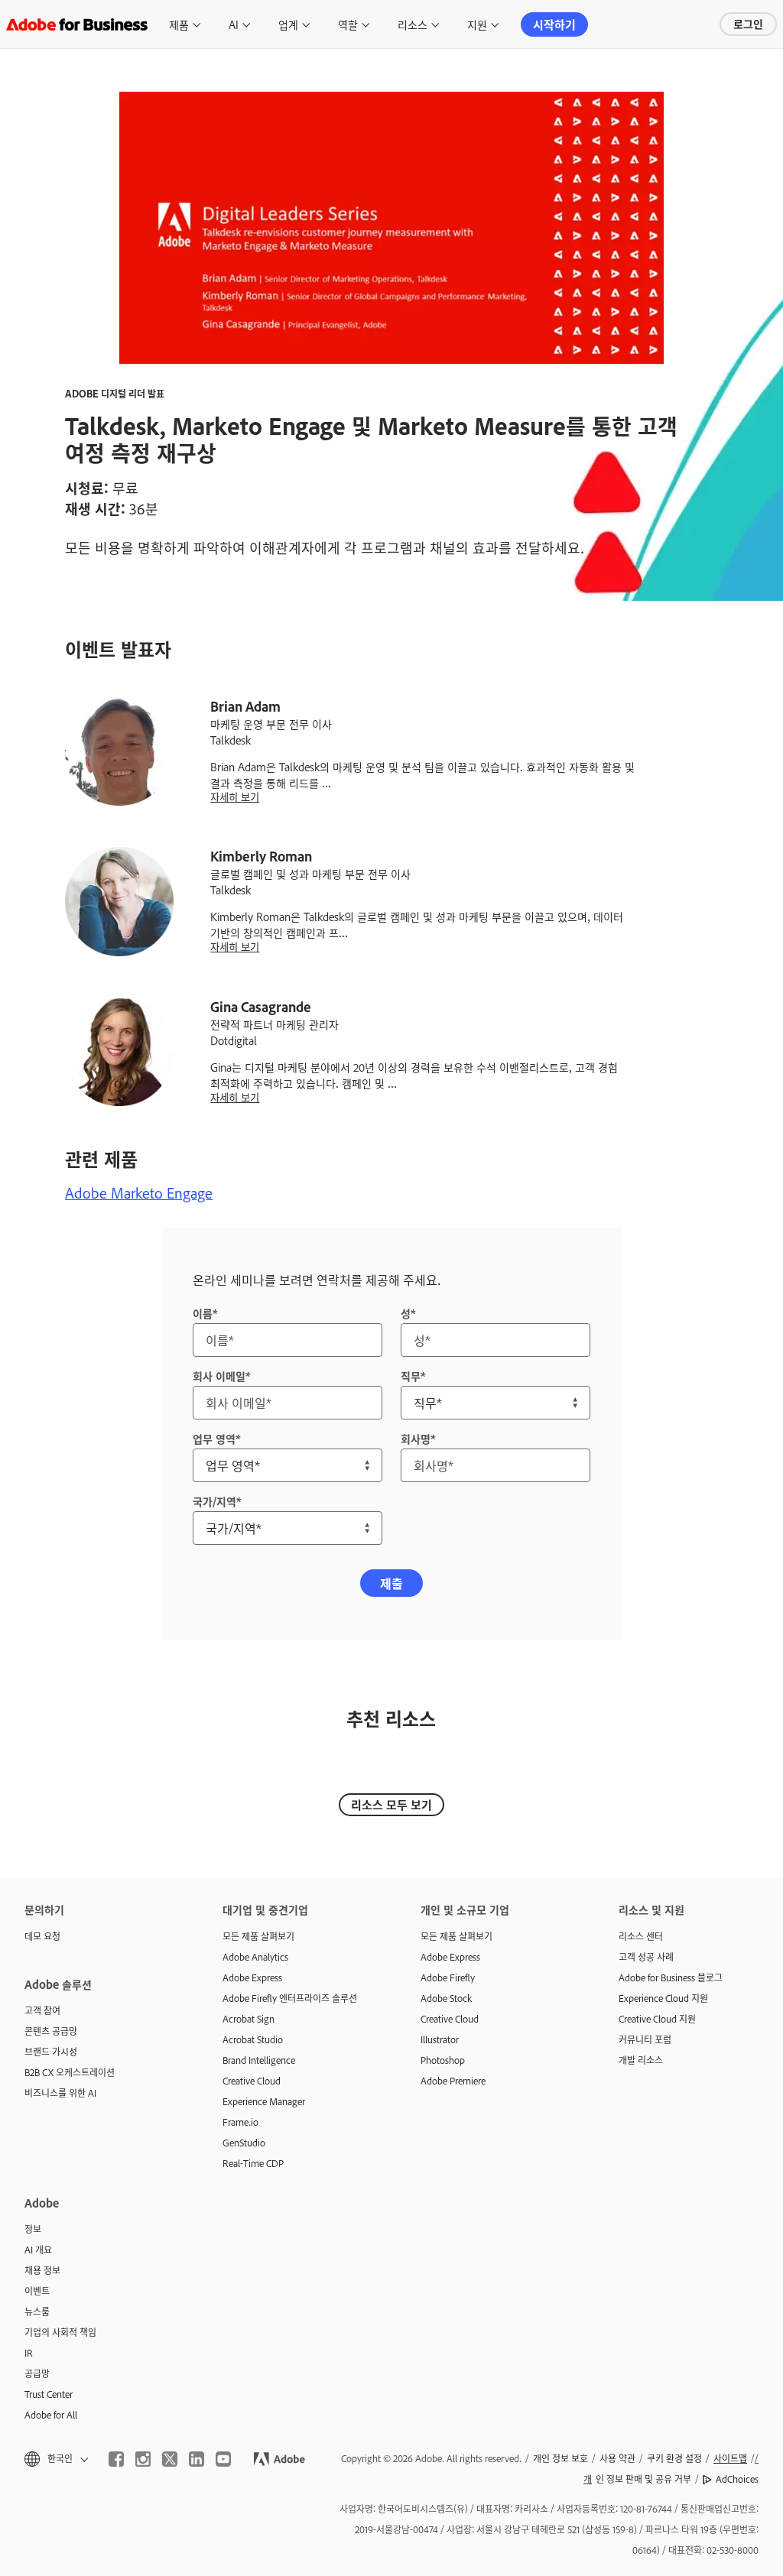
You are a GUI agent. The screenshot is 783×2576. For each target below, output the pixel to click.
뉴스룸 (37, 2312)
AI (234, 24)
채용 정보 (42, 2270)
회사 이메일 (219, 1376)
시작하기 (554, 24)
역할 (348, 24)
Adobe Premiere (453, 2081)
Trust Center (49, 2394)
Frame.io (240, 2122)
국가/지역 (214, 1501)
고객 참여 (42, 2010)
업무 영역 (214, 1438)
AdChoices (737, 2479)
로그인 (748, 23)
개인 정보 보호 (560, 2458)
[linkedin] (197, 2459)
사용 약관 (617, 2458)
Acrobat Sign (249, 2019)
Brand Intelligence (259, 2060)
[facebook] (116, 2459)
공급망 (37, 2373)
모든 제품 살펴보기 (258, 1936)
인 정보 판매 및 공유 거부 (637, 2479)
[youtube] (223, 2459)
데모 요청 (42, 1936)
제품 (179, 24)
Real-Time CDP (253, 2163)
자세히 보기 (235, 797)
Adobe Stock (446, 1998)
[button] (55, 2459)
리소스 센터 (641, 1936)
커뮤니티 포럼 (645, 2039)
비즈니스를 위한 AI (60, 2093)
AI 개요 (38, 2250)
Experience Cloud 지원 (663, 1998)
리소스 (413, 24)
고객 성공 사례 (646, 1957)
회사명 (416, 1438)
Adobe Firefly (448, 1977)
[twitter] (170, 2459)
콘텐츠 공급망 (51, 2031)
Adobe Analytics (255, 1957)
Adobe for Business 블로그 (671, 1977)
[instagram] (143, 2459)
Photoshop (443, 2060)
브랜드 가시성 (51, 2052)
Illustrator (440, 2039)
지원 (477, 24)
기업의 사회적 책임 (60, 2332)
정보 (33, 2229)
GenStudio (244, 2143)
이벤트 (37, 2291)
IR (29, 2353)
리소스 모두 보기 (391, 1804)
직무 (411, 1376)
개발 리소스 (641, 2060)
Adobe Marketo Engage (139, 1192)
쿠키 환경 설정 (674, 2458)
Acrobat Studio (253, 2039)
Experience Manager (264, 2101)
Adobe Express (252, 1977)
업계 (288, 24)
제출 (391, 1583)
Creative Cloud (252, 2081)
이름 (203, 1313)
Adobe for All (51, 2415)
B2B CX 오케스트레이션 (70, 2072)
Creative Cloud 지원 (657, 2019)
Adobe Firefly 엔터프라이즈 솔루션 (290, 1998)
